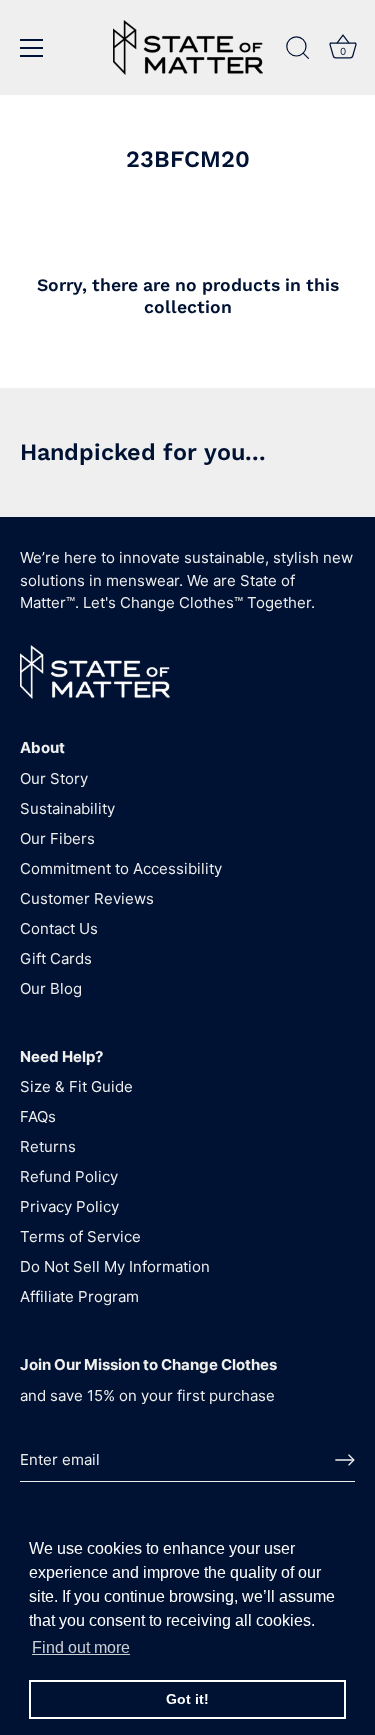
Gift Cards (56, 958)
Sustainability (67, 808)
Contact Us (59, 928)
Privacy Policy (69, 1206)
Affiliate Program (79, 1296)
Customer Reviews (87, 898)
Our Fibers (57, 838)
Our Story (54, 778)
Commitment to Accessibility (121, 868)
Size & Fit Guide (76, 1086)
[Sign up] (345, 1460)
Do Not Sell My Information (115, 1266)
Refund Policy (69, 1176)
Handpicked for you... (143, 452)
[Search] (298, 51)
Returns (48, 1146)
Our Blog (51, 988)
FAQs (38, 1116)
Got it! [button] (187, 1699)
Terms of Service (80, 1236)
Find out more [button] (81, 1647)
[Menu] (32, 48)
